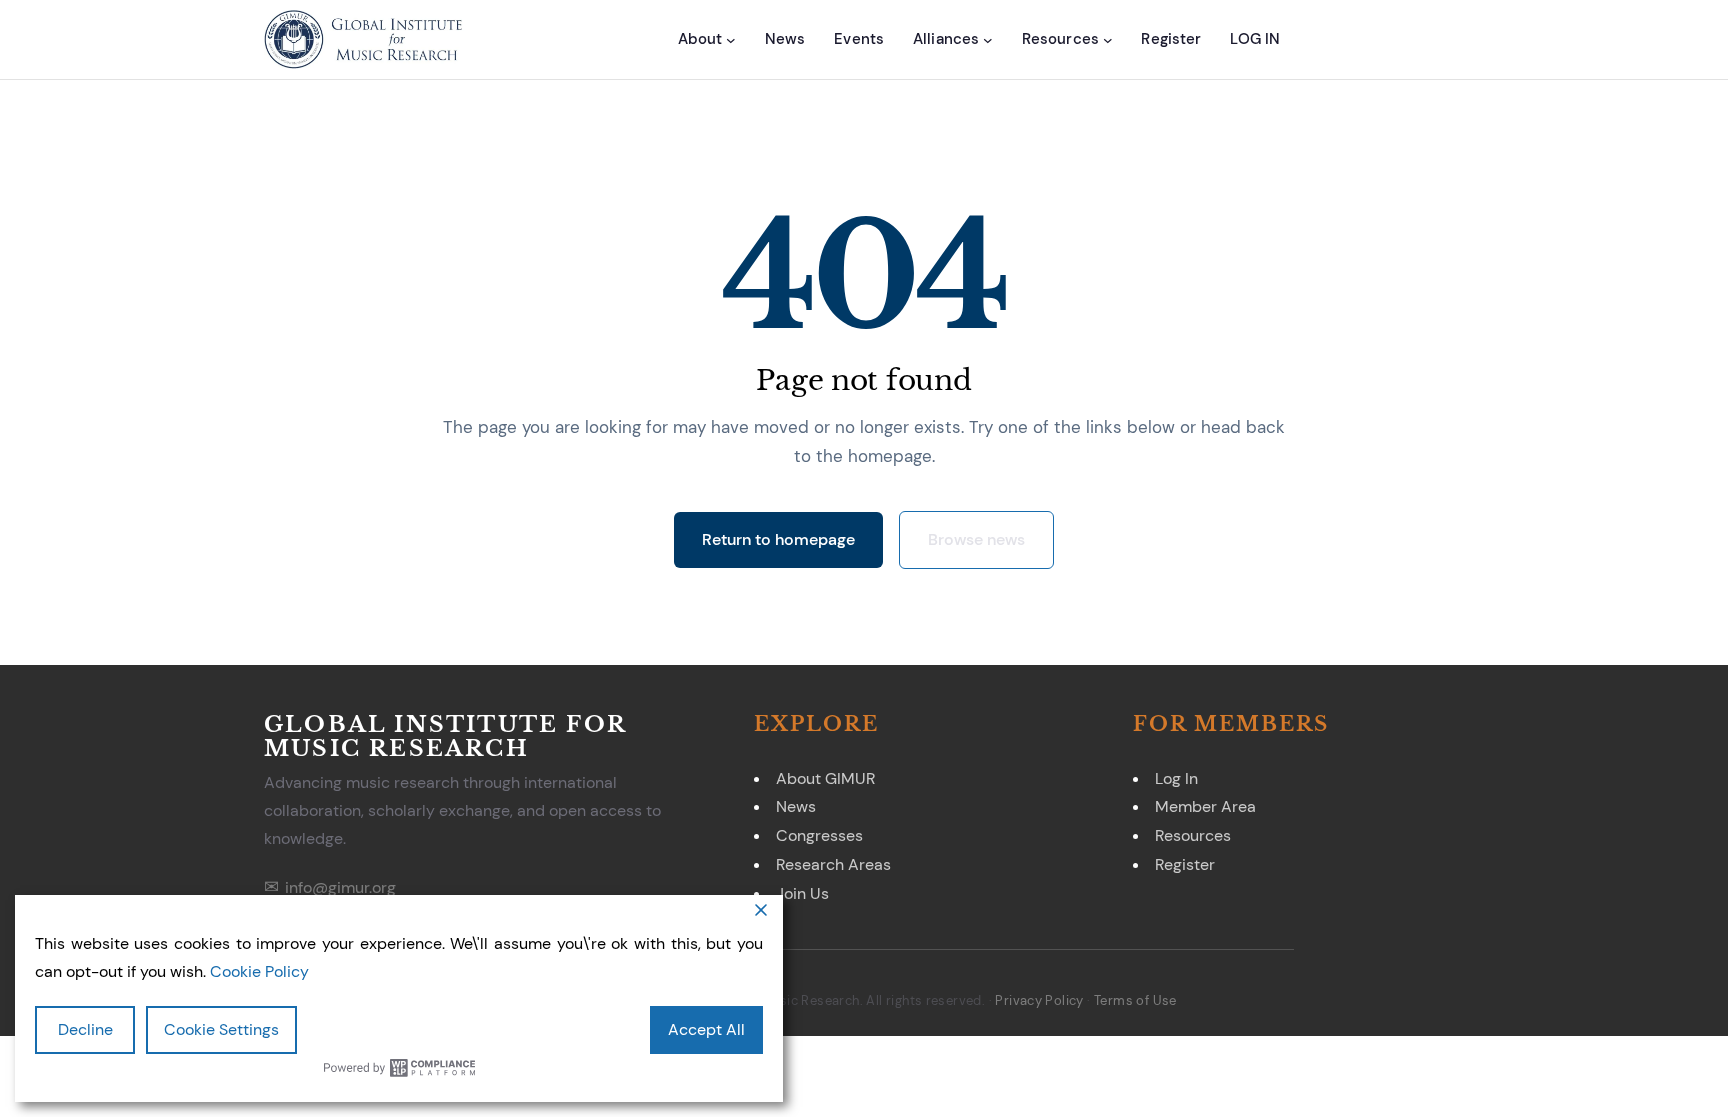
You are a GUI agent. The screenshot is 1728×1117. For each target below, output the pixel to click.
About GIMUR (825, 778)
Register (1185, 864)
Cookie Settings (221, 1029)
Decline (85, 1029)
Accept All (706, 1029)
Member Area (1205, 806)
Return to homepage (778, 539)
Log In (1176, 778)
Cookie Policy (259, 971)
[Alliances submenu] (988, 40)
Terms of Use (1135, 1000)
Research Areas (833, 864)
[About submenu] (731, 40)
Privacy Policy (1039, 1000)
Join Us (802, 893)
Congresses (819, 835)
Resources (1193, 835)
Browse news (976, 539)
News (796, 806)
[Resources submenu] (1108, 40)
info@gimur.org (340, 887)
